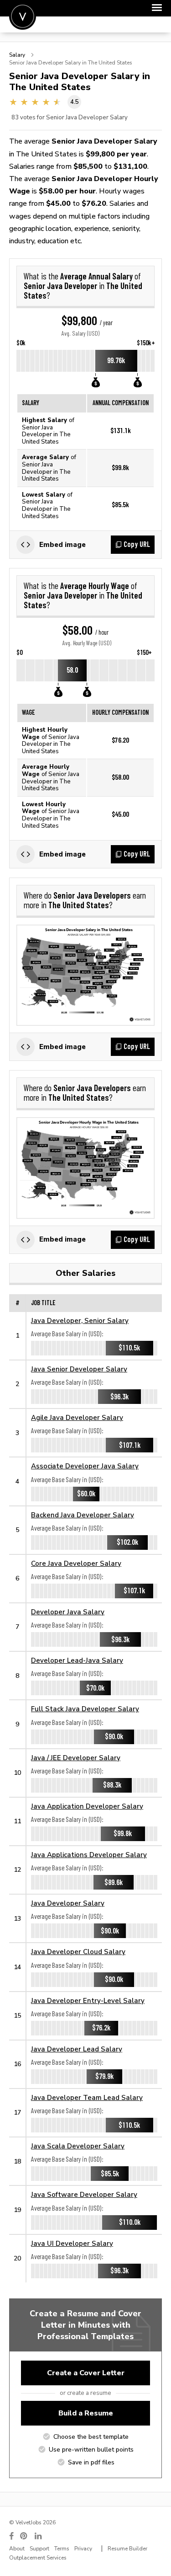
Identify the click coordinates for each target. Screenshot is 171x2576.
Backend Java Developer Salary (83, 1515)
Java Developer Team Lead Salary (87, 2097)
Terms (62, 2549)
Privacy (83, 2549)
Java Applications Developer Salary (89, 1855)
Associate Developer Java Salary (85, 1466)
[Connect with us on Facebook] (11, 2536)
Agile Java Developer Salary (77, 1417)
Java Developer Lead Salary (77, 2049)
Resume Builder (127, 2549)
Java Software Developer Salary (84, 2194)
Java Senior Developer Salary (79, 1369)
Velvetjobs (23, 16)
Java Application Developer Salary (87, 1806)
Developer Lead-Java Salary (77, 1660)
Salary (17, 55)
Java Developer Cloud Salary (78, 1952)
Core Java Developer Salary (76, 1563)
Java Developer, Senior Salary (80, 1320)
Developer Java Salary (68, 1612)
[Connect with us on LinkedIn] (39, 2536)
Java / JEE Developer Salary (76, 1758)
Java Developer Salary (68, 1903)
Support (39, 2549)
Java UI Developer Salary (72, 2243)
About (17, 2549)
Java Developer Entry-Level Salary (88, 2000)
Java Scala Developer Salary (78, 2146)
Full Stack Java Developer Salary (85, 1709)
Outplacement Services (38, 2558)
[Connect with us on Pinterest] (24, 2536)
